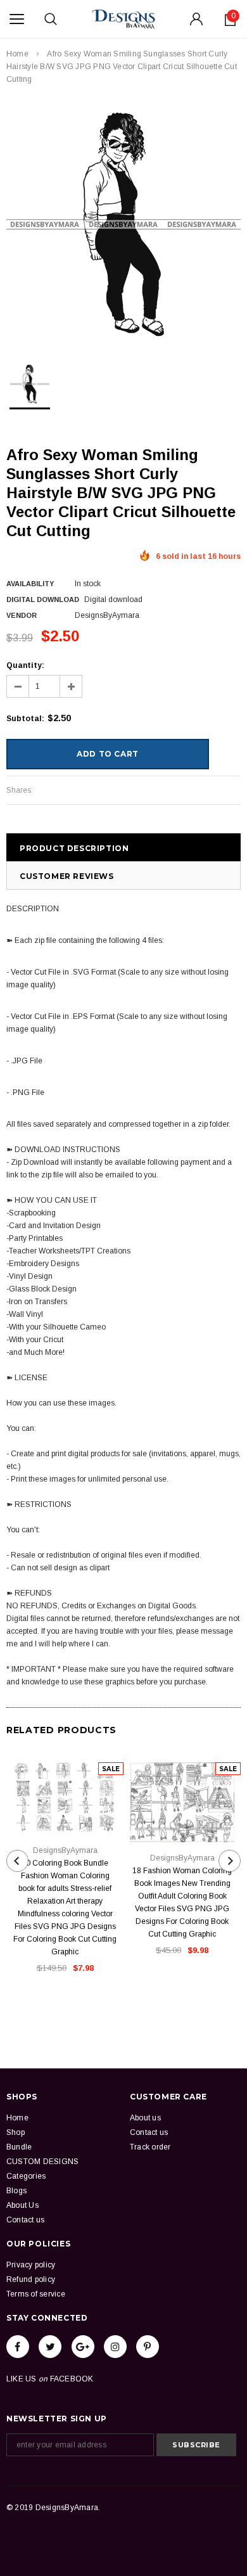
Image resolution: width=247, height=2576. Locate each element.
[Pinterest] (148, 2347)
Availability (30, 584)
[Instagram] (115, 2347)
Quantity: (25, 665)
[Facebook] (18, 2347)
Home (17, 54)
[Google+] (83, 2347)
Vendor (22, 615)
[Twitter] (50, 2347)
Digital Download (43, 599)
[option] (123, 224)
